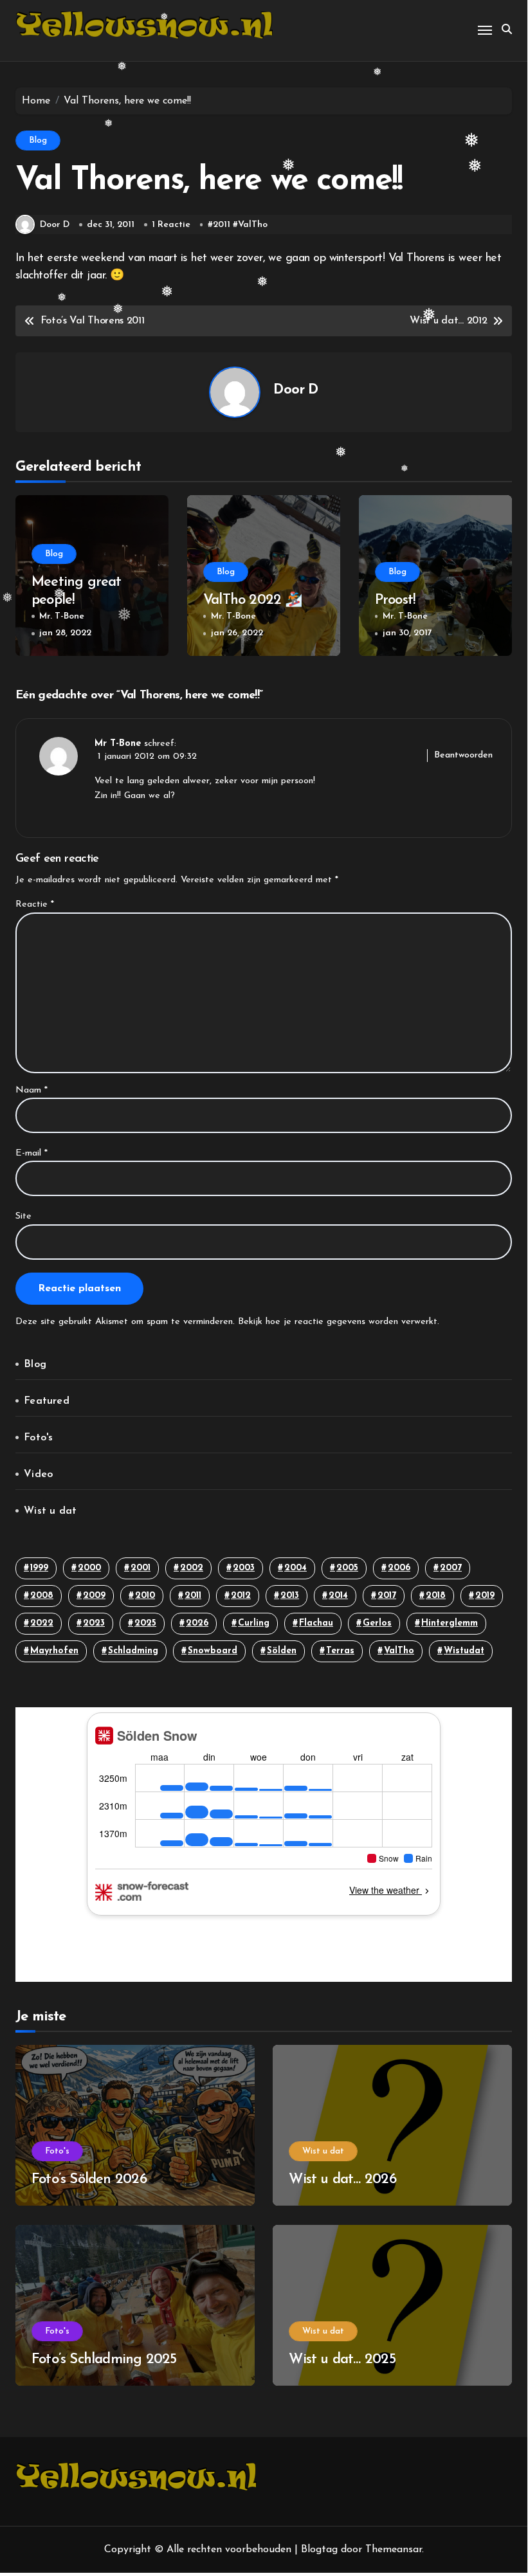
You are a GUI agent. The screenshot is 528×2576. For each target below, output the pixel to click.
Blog (38, 141)
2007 (451, 1568)
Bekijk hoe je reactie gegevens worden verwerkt (338, 1322)
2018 (436, 1596)
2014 (338, 1596)
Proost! (397, 600)
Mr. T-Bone (62, 616)
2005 (347, 1568)
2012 (241, 1596)
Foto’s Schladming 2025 (104, 2360)
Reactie (35, 904)
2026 (197, 1623)
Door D (55, 225)
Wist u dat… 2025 (342, 2360)
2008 (42, 1596)
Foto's (38, 1438)
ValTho (253, 225)
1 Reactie (171, 225)
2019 (485, 1596)
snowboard (213, 1651)
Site (23, 1216)
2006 (399, 1568)
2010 (145, 1596)
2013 (290, 1596)
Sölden (282, 1651)
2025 (145, 1623)
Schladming (133, 1651)
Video (38, 1474)
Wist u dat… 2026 (342, 2180)
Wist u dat (50, 1511)
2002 (192, 1568)
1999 (39, 1568)
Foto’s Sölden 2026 (89, 2180)
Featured (47, 1401)
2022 (42, 1623)
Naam (32, 1090)
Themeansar (394, 2550)
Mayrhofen (54, 1651)
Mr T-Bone (118, 744)
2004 (296, 1568)
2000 (89, 1568)
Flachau (316, 1623)
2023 (94, 1623)
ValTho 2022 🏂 (253, 600)
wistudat (464, 1651)
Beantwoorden (463, 755)
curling (254, 1623)
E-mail (32, 1153)
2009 (94, 1596)
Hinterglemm (450, 1623)
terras (340, 1651)
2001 (141, 1568)
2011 (222, 225)
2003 (244, 1568)
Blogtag (319, 2550)
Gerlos (377, 1623)
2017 (387, 1596)
